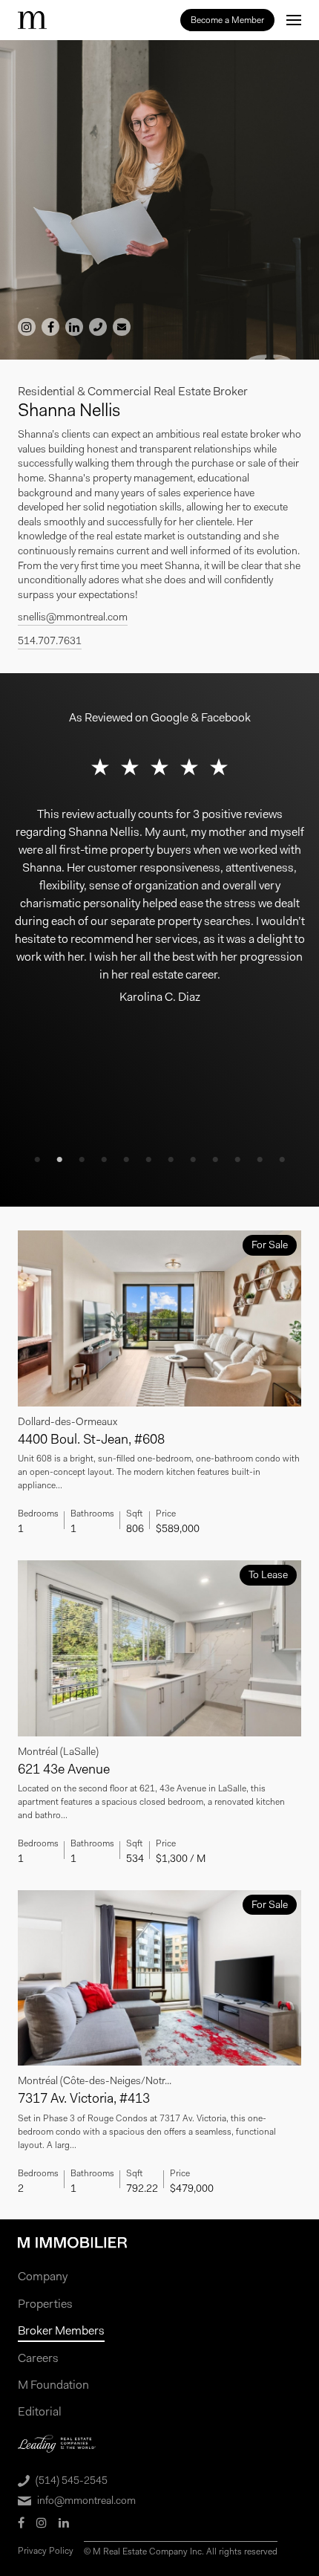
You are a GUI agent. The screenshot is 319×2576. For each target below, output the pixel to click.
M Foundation (53, 2385)
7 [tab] (171, 1160)
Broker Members (61, 2330)
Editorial (40, 2411)
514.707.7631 (50, 640)
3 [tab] (82, 1160)
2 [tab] (59, 1160)
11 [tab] (260, 1160)
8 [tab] (193, 1160)
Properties (45, 2304)
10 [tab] (237, 1160)
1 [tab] (37, 1160)
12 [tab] (282, 1160)
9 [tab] (215, 1160)
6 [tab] (148, 1160)
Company (43, 2276)
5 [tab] (126, 1160)
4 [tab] (104, 1160)
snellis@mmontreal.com (73, 617)
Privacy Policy (46, 2551)
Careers (38, 2358)
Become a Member (227, 20)
